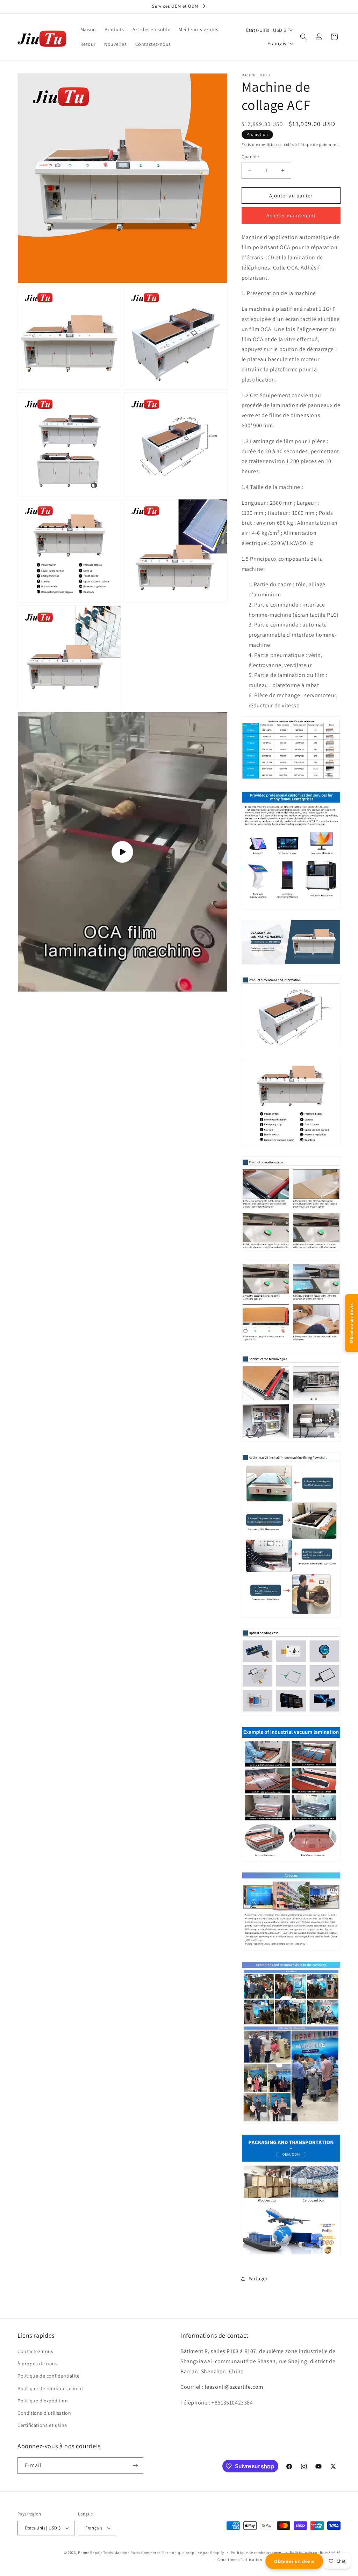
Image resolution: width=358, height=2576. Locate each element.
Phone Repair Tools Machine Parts (109, 2553)
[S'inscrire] (135, 2466)
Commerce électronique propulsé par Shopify (182, 2553)
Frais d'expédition (260, 144)
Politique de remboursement (257, 2553)
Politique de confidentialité (315, 2553)
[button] (303, 37)
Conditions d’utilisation (240, 2560)
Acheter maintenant (291, 215)
